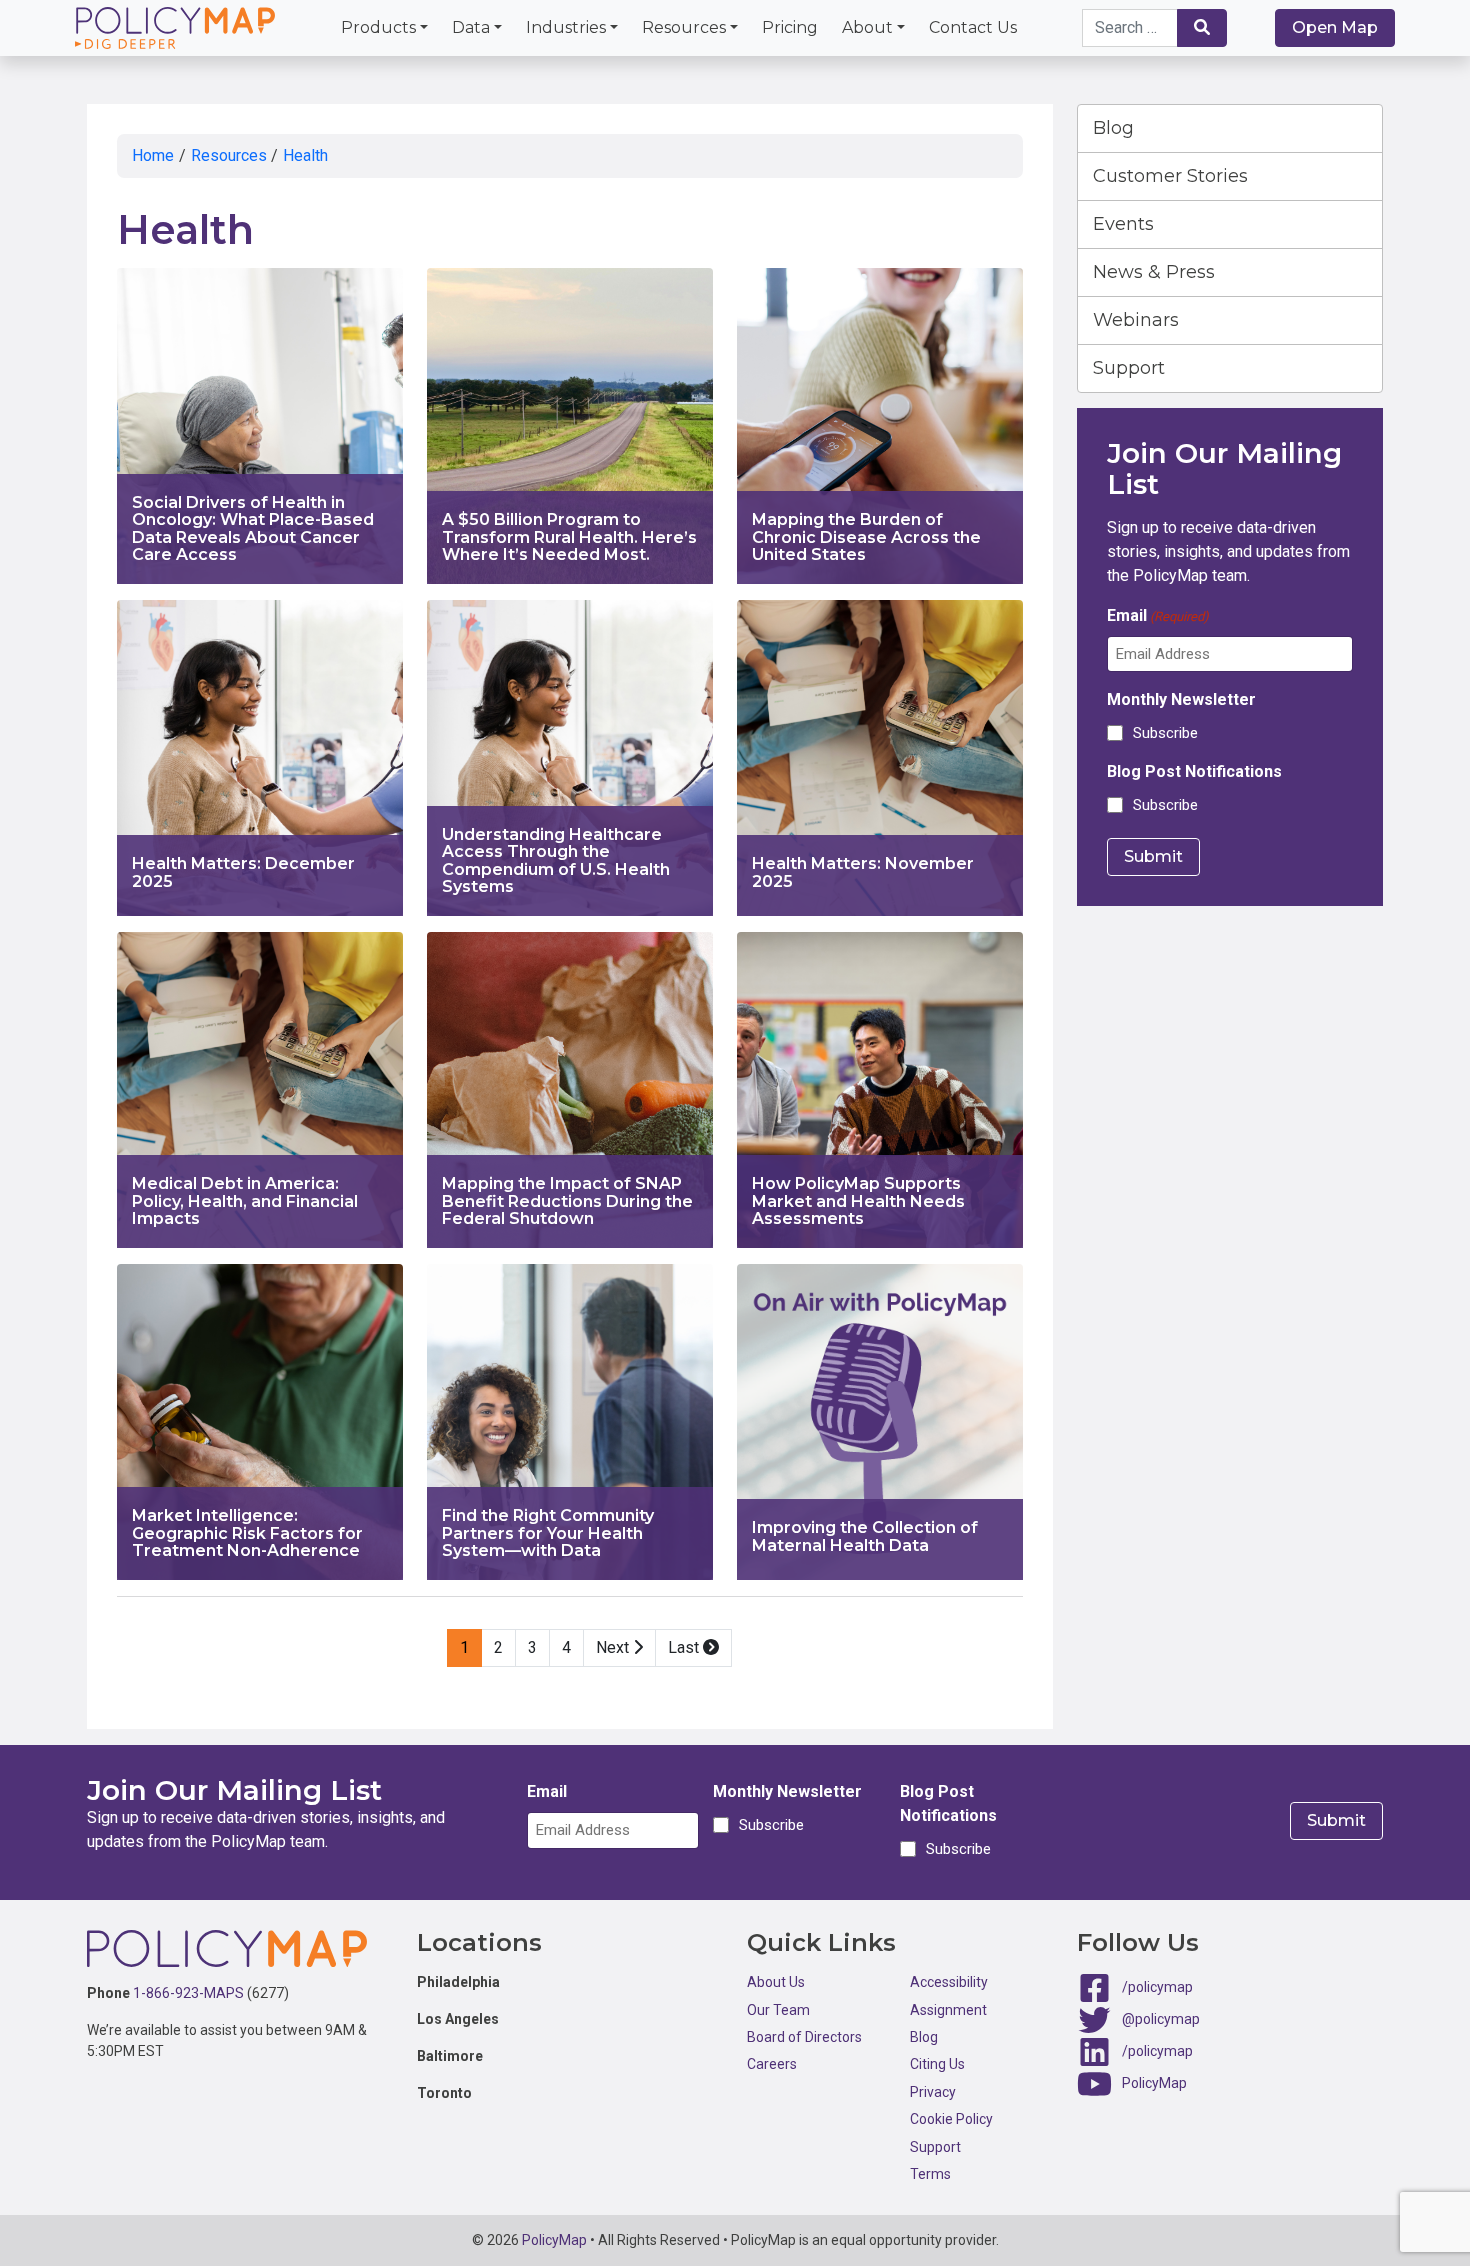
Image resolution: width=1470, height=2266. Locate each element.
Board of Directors (804, 2037)
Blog (1113, 128)
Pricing (790, 27)
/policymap (1157, 1987)
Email (1158, 615)
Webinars (1136, 320)
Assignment (948, 2010)
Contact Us (973, 27)
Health (305, 155)
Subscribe (1165, 733)
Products (378, 27)
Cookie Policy (951, 2119)
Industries (566, 27)
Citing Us (937, 2064)
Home (153, 155)
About (867, 27)
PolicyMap (1154, 2083)
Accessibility (949, 1982)
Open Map (1335, 27)
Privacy (933, 2092)
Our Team (778, 2010)
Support (1129, 368)
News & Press (1154, 272)
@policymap (1161, 2019)
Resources (684, 27)
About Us (776, 1982)
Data (471, 27)
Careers (772, 2064)
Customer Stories (1170, 176)
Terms (930, 2174)
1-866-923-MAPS (188, 1993)
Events (1123, 224)
